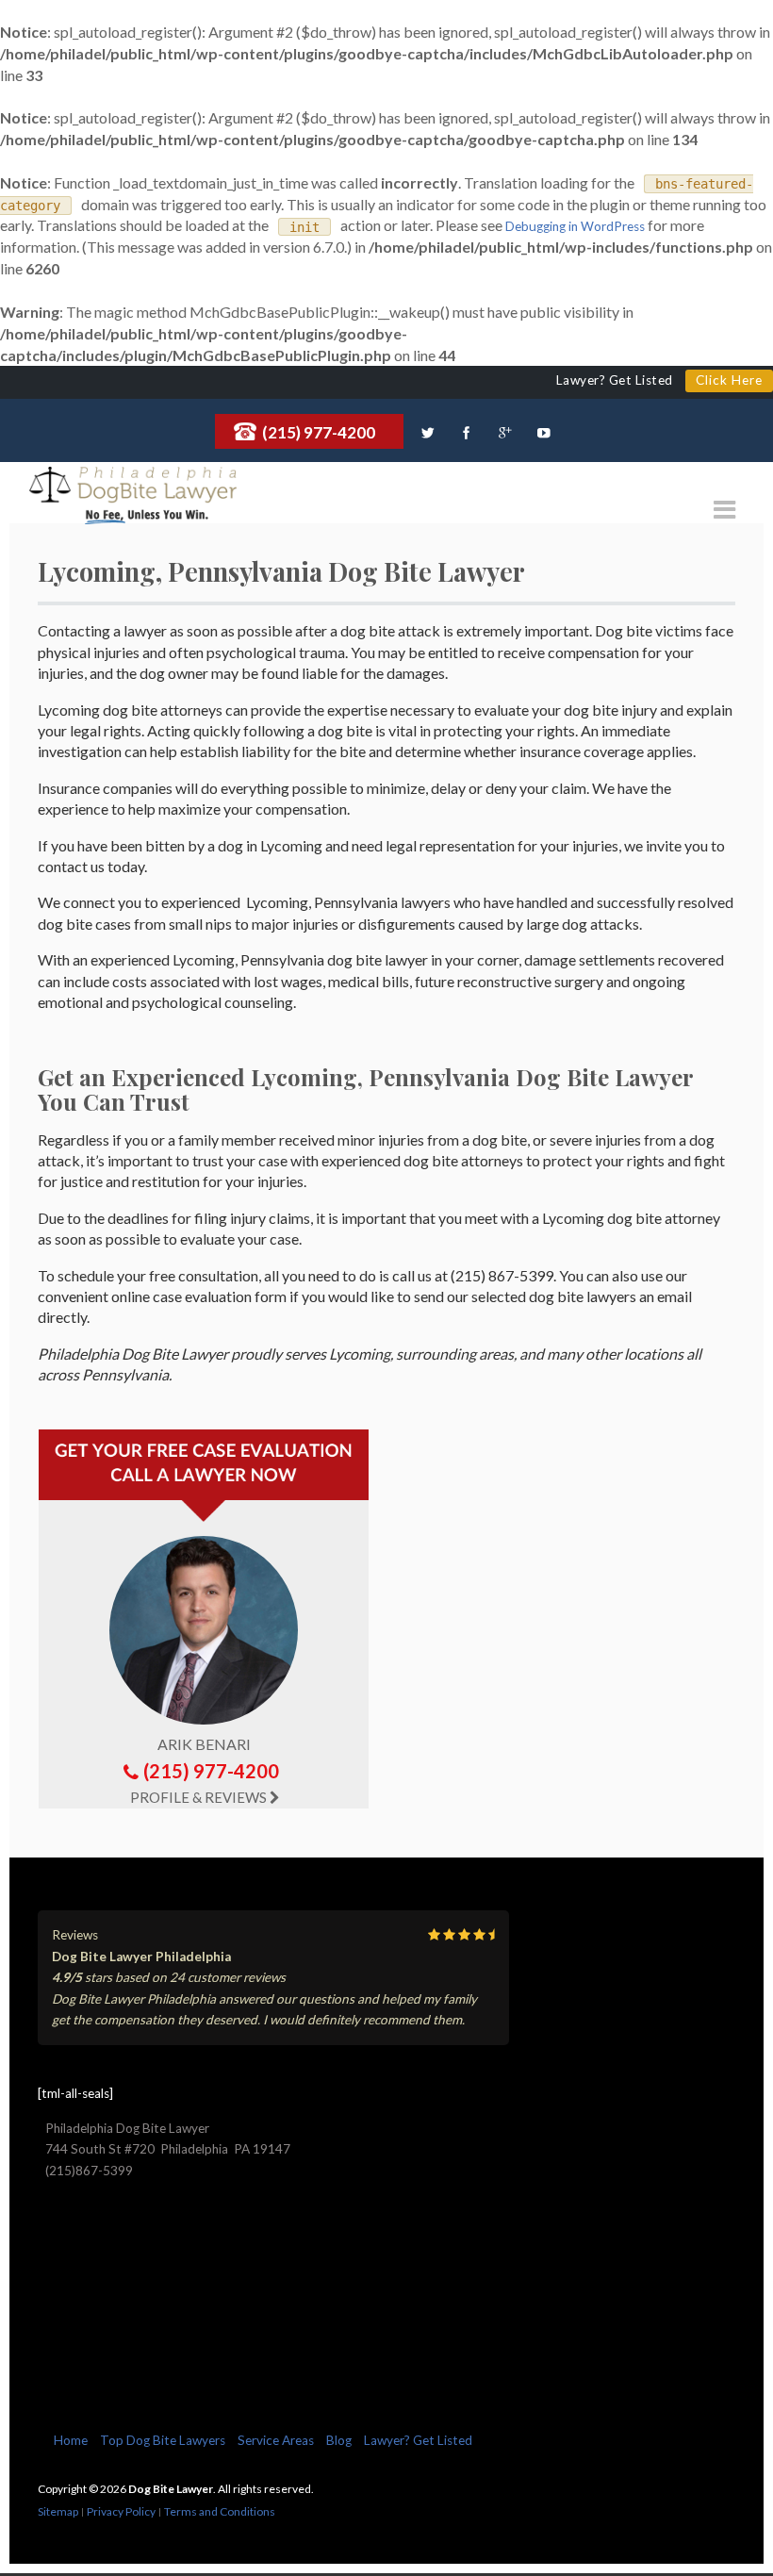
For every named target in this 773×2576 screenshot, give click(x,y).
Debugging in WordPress (575, 226)
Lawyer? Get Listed (418, 2440)
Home (71, 2440)
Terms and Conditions (220, 2511)
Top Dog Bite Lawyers (163, 2440)
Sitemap (58, 2511)
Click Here (729, 380)
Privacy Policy (121, 2511)
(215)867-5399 (89, 2171)
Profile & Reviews (198, 1797)
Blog (339, 2440)
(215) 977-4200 (319, 432)
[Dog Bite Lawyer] (133, 486)
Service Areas (276, 2440)
